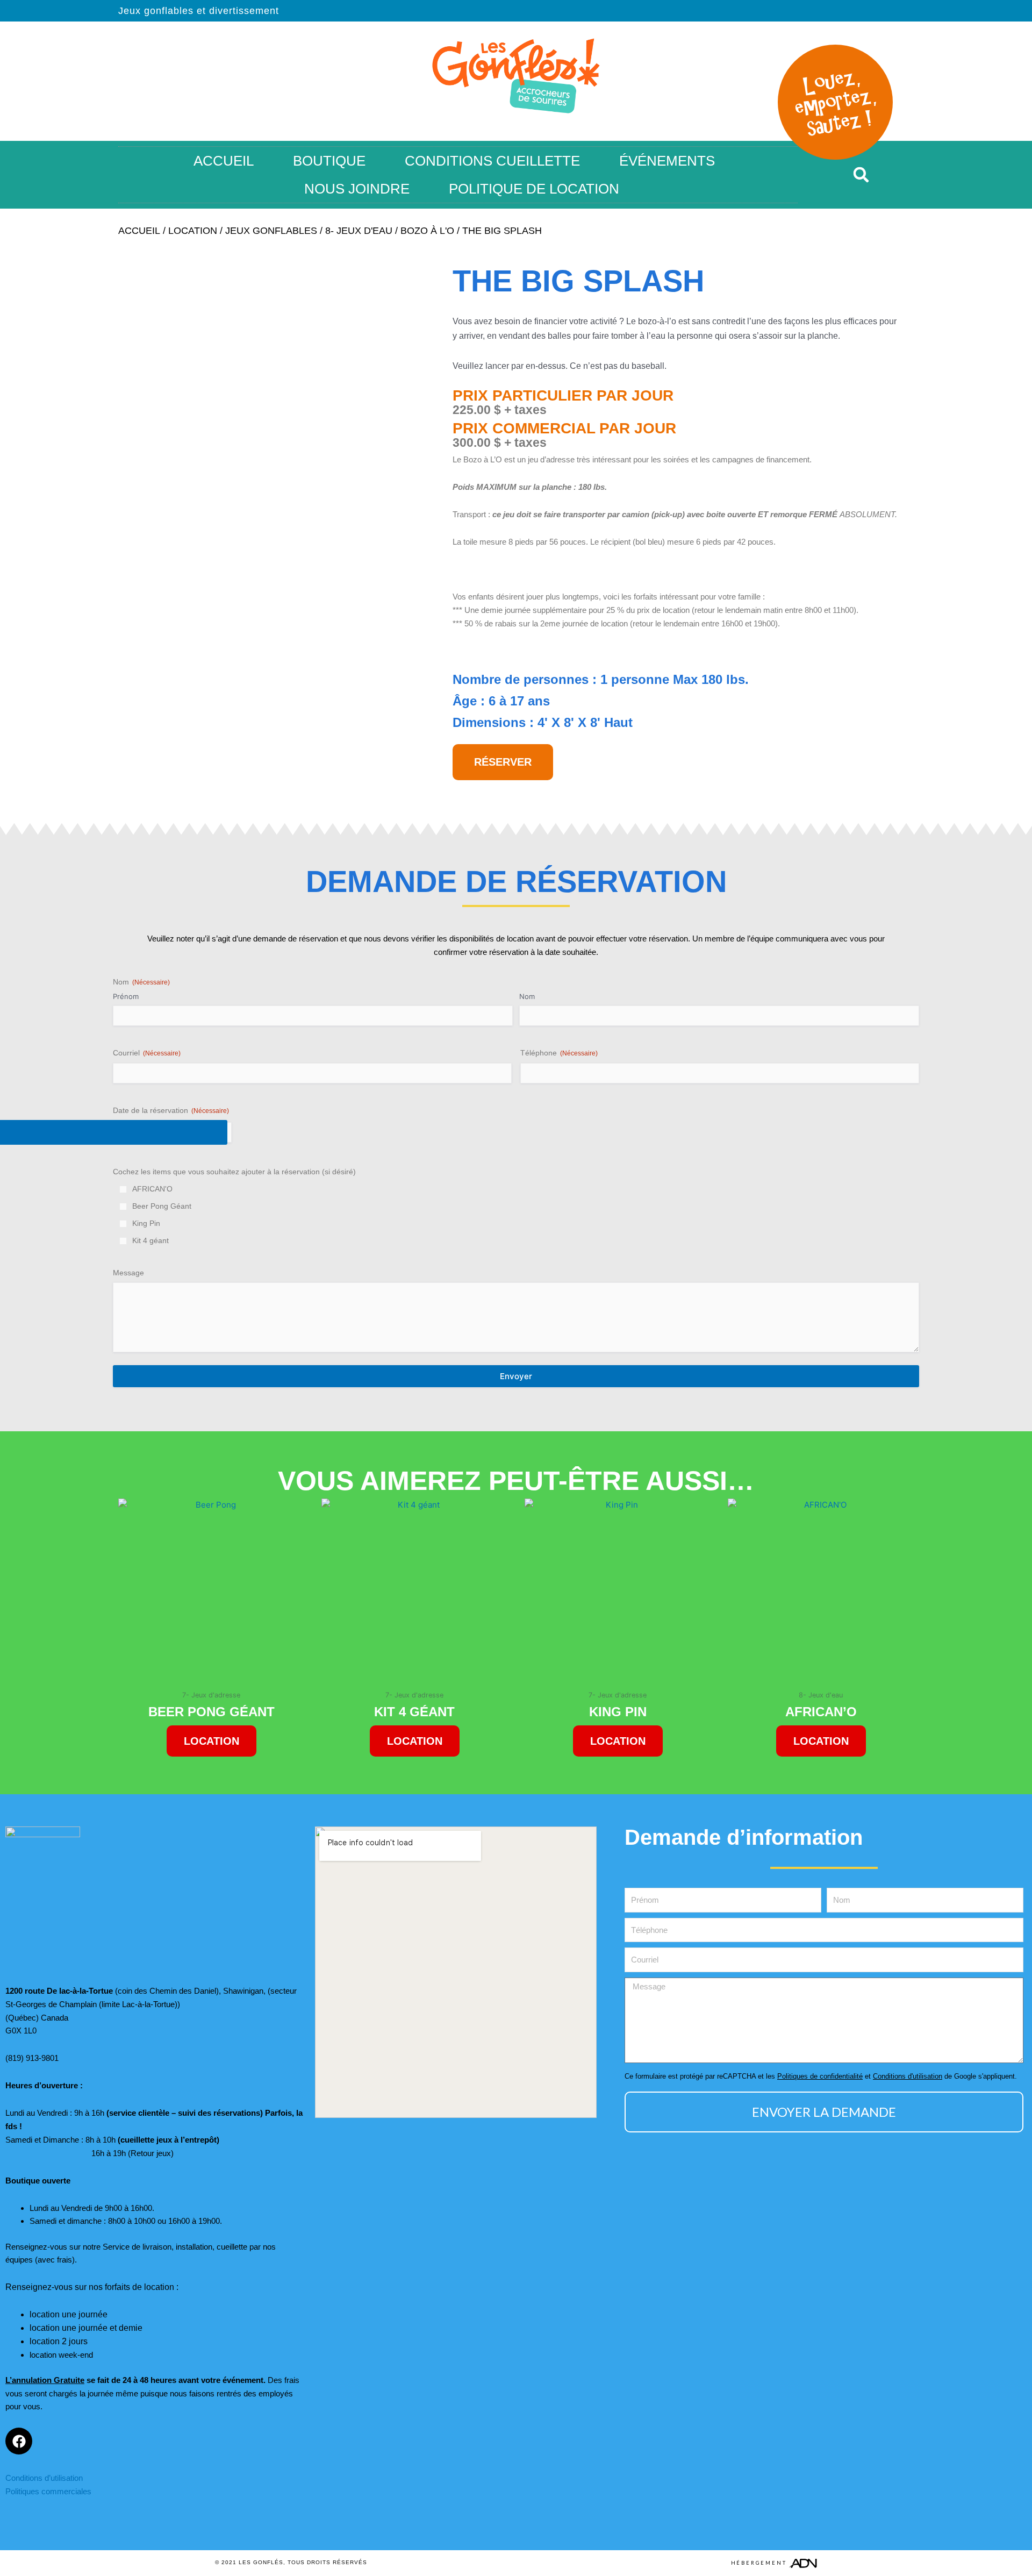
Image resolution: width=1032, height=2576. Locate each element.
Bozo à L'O (427, 231)
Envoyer (516, 1376)
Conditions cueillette (492, 161)
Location (193, 231)
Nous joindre (357, 189)
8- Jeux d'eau (359, 231)
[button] (861, 175)
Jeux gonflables (271, 231)
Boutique (329, 161)
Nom (527, 996)
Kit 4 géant (150, 1240)
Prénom (126, 996)
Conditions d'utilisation (908, 2076)
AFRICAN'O (152, 1189)
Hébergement (759, 2563)
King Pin (146, 1223)
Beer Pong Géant (162, 1206)
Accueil (224, 161)
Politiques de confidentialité (820, 2076)
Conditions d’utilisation (44, 2478)
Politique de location (534, 189)
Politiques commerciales (48, 2491)
